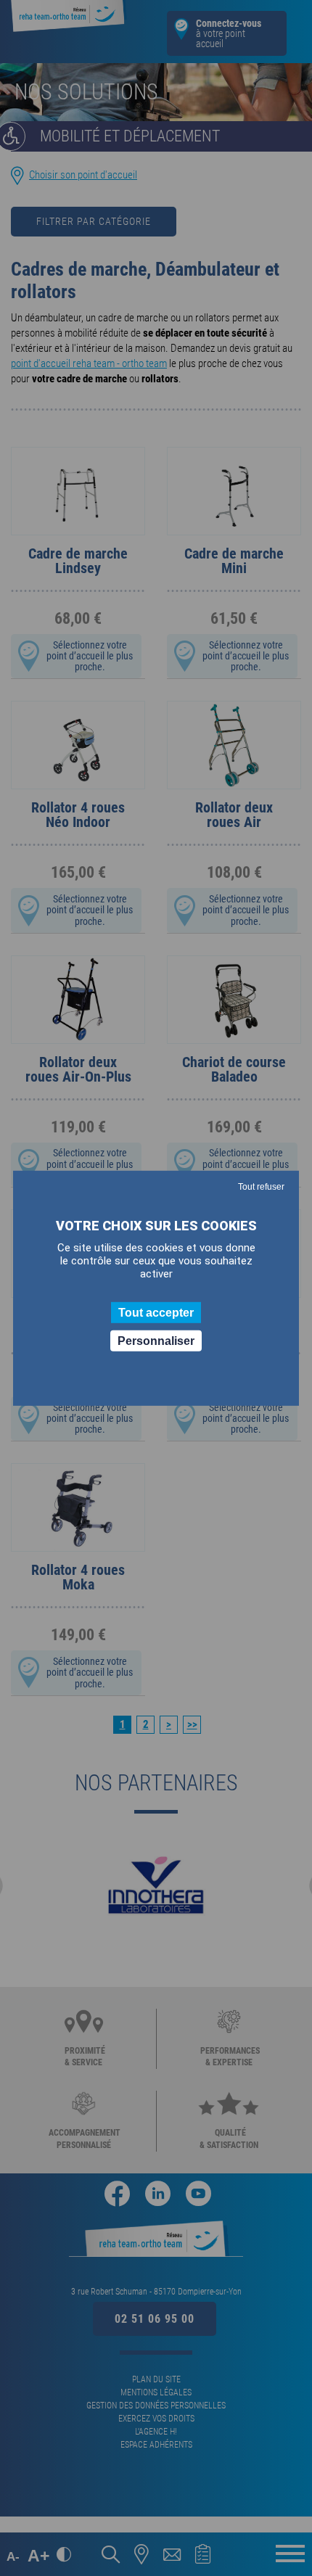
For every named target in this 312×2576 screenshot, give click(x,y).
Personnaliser (156, 1341)
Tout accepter (156, 1312)
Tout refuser (261, 1186)
